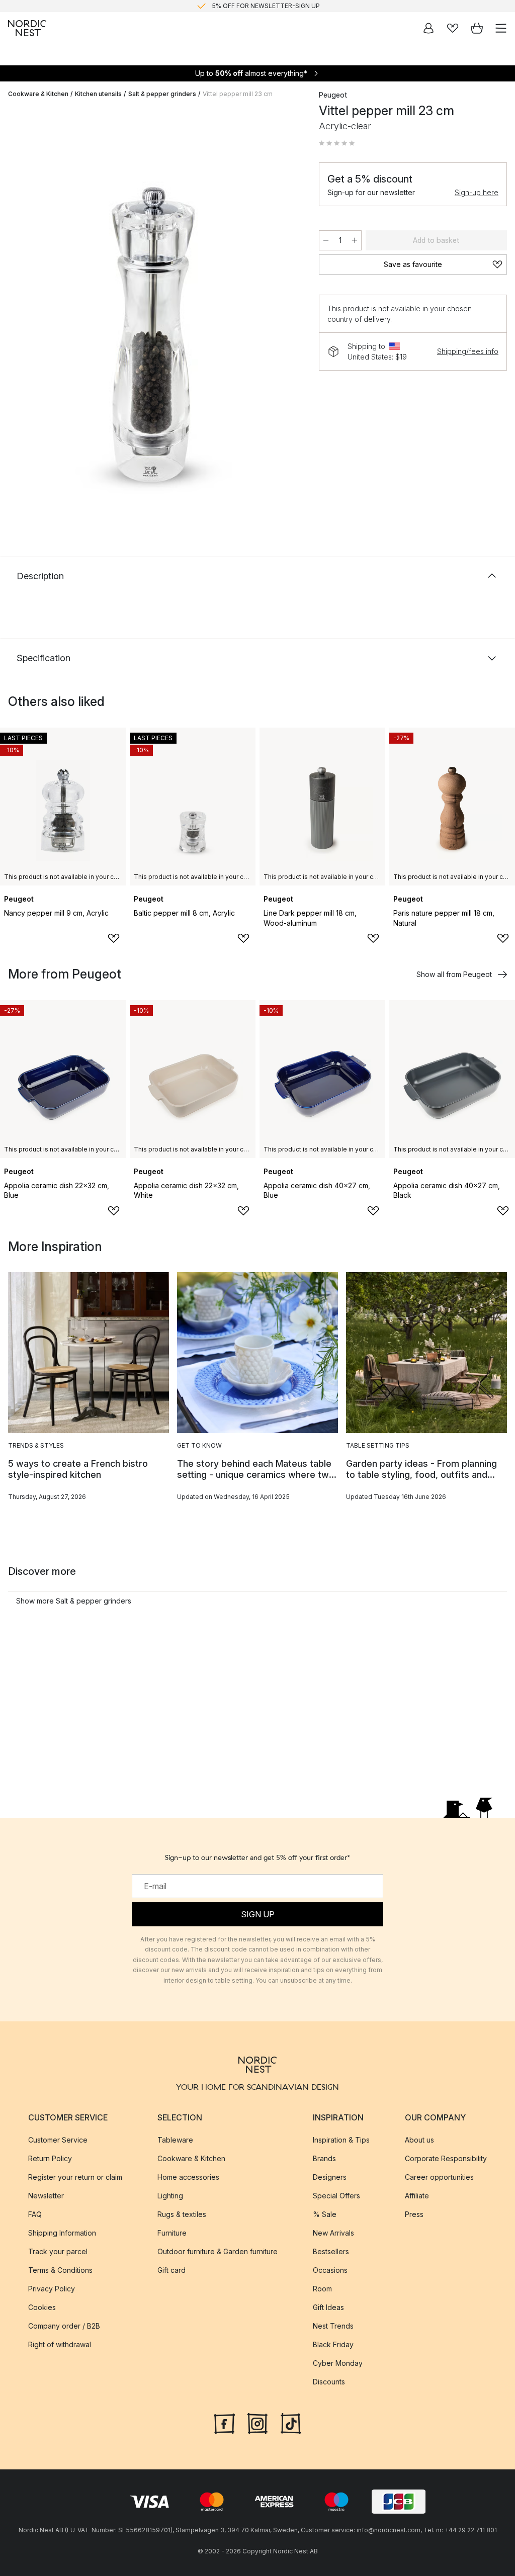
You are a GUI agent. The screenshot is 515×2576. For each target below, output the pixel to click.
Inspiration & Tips (341, 2139)
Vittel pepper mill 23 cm (238, 94)
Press (414, 2214)
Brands (324, 2158)
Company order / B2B (64, 2325)
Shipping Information (62, 2232)
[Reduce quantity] (326, 240)
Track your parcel (58, 2251)
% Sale (325, 2214)
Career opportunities (439, 2177)
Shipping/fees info (468, 351)
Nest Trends (333, 2325)
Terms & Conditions (60, 2270)
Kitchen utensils (98, 94)
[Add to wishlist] (114, 938)
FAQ (35, 2214)
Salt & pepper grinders (162, 94)
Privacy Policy (52, 2288)
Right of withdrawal (60, 2344)
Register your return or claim (75, 2177)
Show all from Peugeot (454, 974)
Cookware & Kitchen (38, 94)
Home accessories (188, 2177)
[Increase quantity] (355, 240)
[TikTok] (291, 2422)
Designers (330, 2177)
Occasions (330, 2270)
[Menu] (501, 28)
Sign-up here (477, 192)
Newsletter (46, 2195)
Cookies (42, 2307)
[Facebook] (224, 2422)
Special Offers (336, 2195)
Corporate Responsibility (446, 2158)
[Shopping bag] (477, 28)
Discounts (329, 2381)
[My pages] (428, 28)
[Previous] (18, 313)
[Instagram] (257, 2422)
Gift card (171, 2270)
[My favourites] (453, 28)
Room (322, 2288)
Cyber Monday (338, 2363)
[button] (337, 143)
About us (419, 2139)
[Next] (289, 313)
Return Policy (50, 2158)
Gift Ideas (328, 2307)
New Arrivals (333, 2232)
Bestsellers (331, 2251)
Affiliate (417, 2195)
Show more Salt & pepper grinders (74, 1601)
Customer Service (58, 2139)
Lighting (170, 2195)
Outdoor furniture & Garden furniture (218, 2251)
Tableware (175, 2139)
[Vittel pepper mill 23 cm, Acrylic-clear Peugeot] (153, 311)
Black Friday (333, 2344)
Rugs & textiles (182, 2214)
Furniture (172, 2232)
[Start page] (27, 28)
